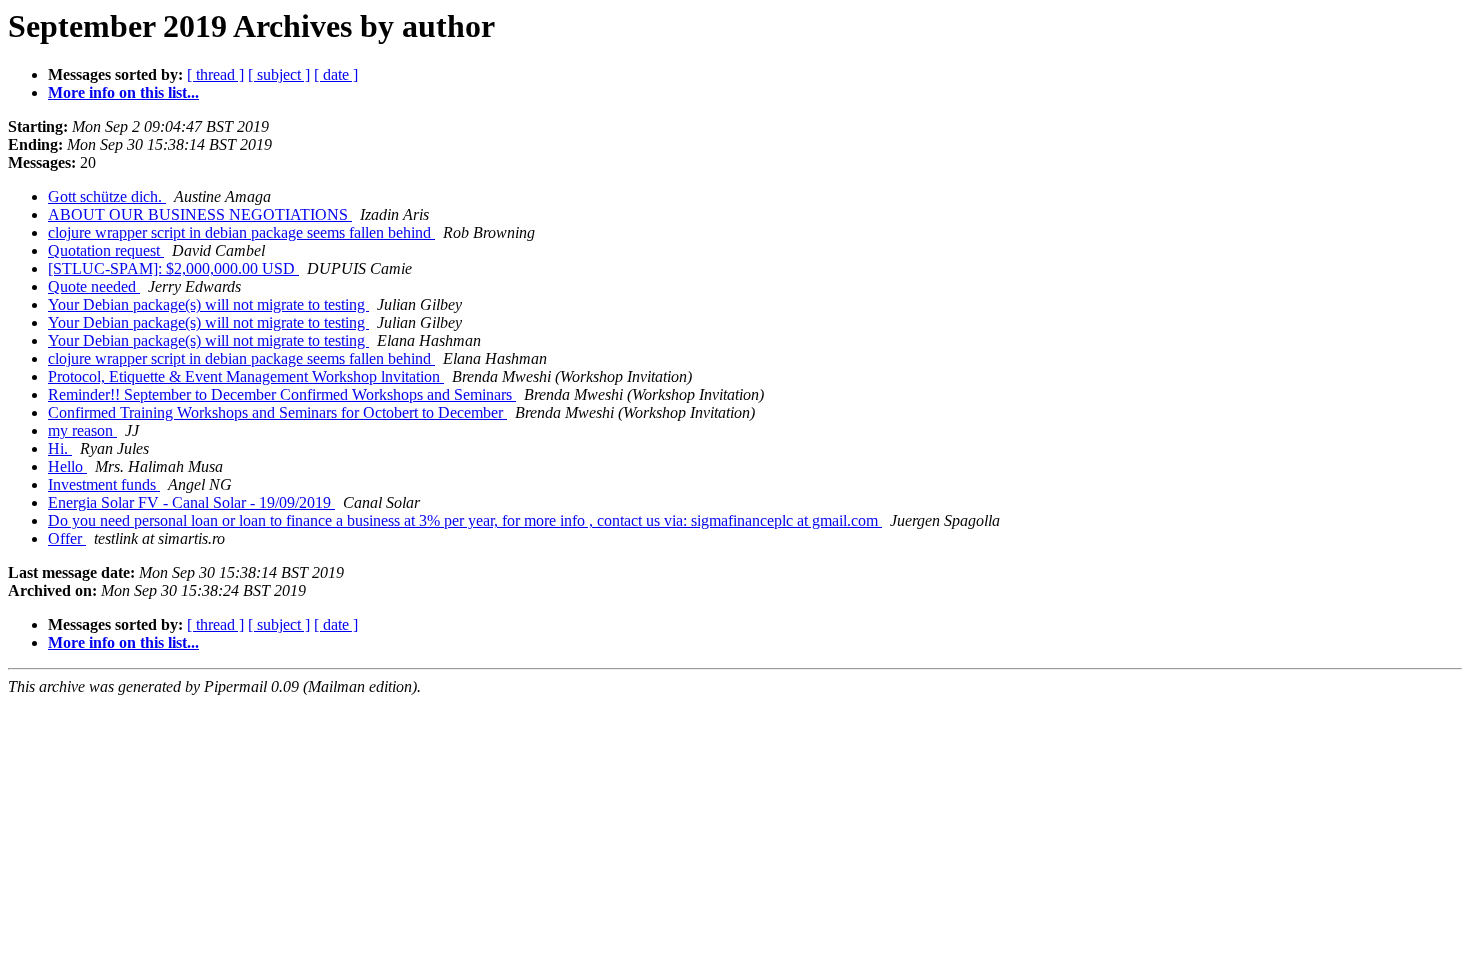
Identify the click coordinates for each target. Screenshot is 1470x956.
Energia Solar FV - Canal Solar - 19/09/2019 (191, 502)
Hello (67, 466)
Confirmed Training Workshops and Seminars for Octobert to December (277, 412)
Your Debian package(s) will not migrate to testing (208, 304)
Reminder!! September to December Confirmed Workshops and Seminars (282, 394)
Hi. (60, 448)
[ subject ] (279, 74)
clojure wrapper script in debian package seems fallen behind (241, 232)
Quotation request (106, 250)
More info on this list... (123, 92)
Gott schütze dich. (107, 196)
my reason (82, 430)
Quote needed (94, 286)
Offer (67, 538)
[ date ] (336, 74)
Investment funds (104, 484)
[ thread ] (215, 74)
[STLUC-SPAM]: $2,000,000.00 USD (173, 268)
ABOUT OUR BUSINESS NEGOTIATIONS (200, 214)
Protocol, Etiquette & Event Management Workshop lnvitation (246, 376)
